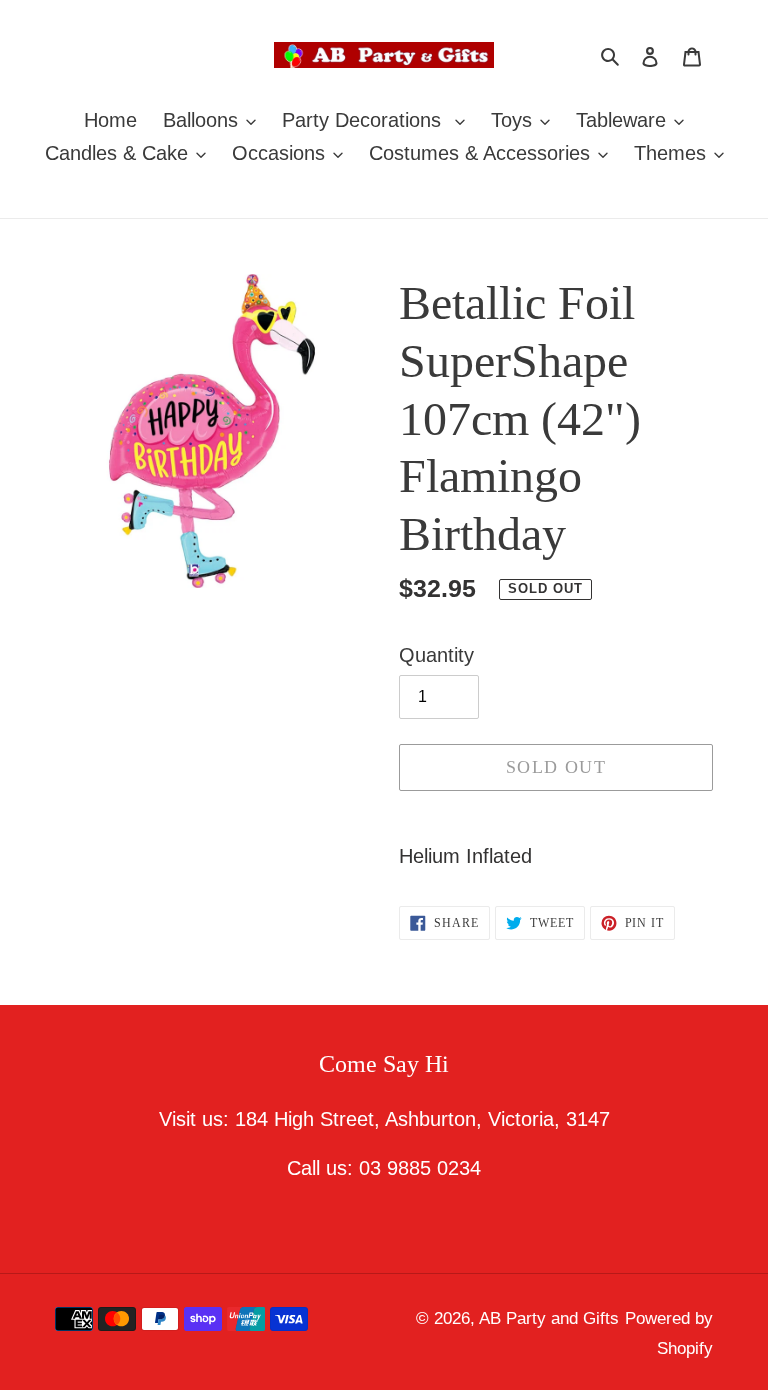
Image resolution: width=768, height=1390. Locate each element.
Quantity (436, 655)
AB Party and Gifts (549, 1318)
